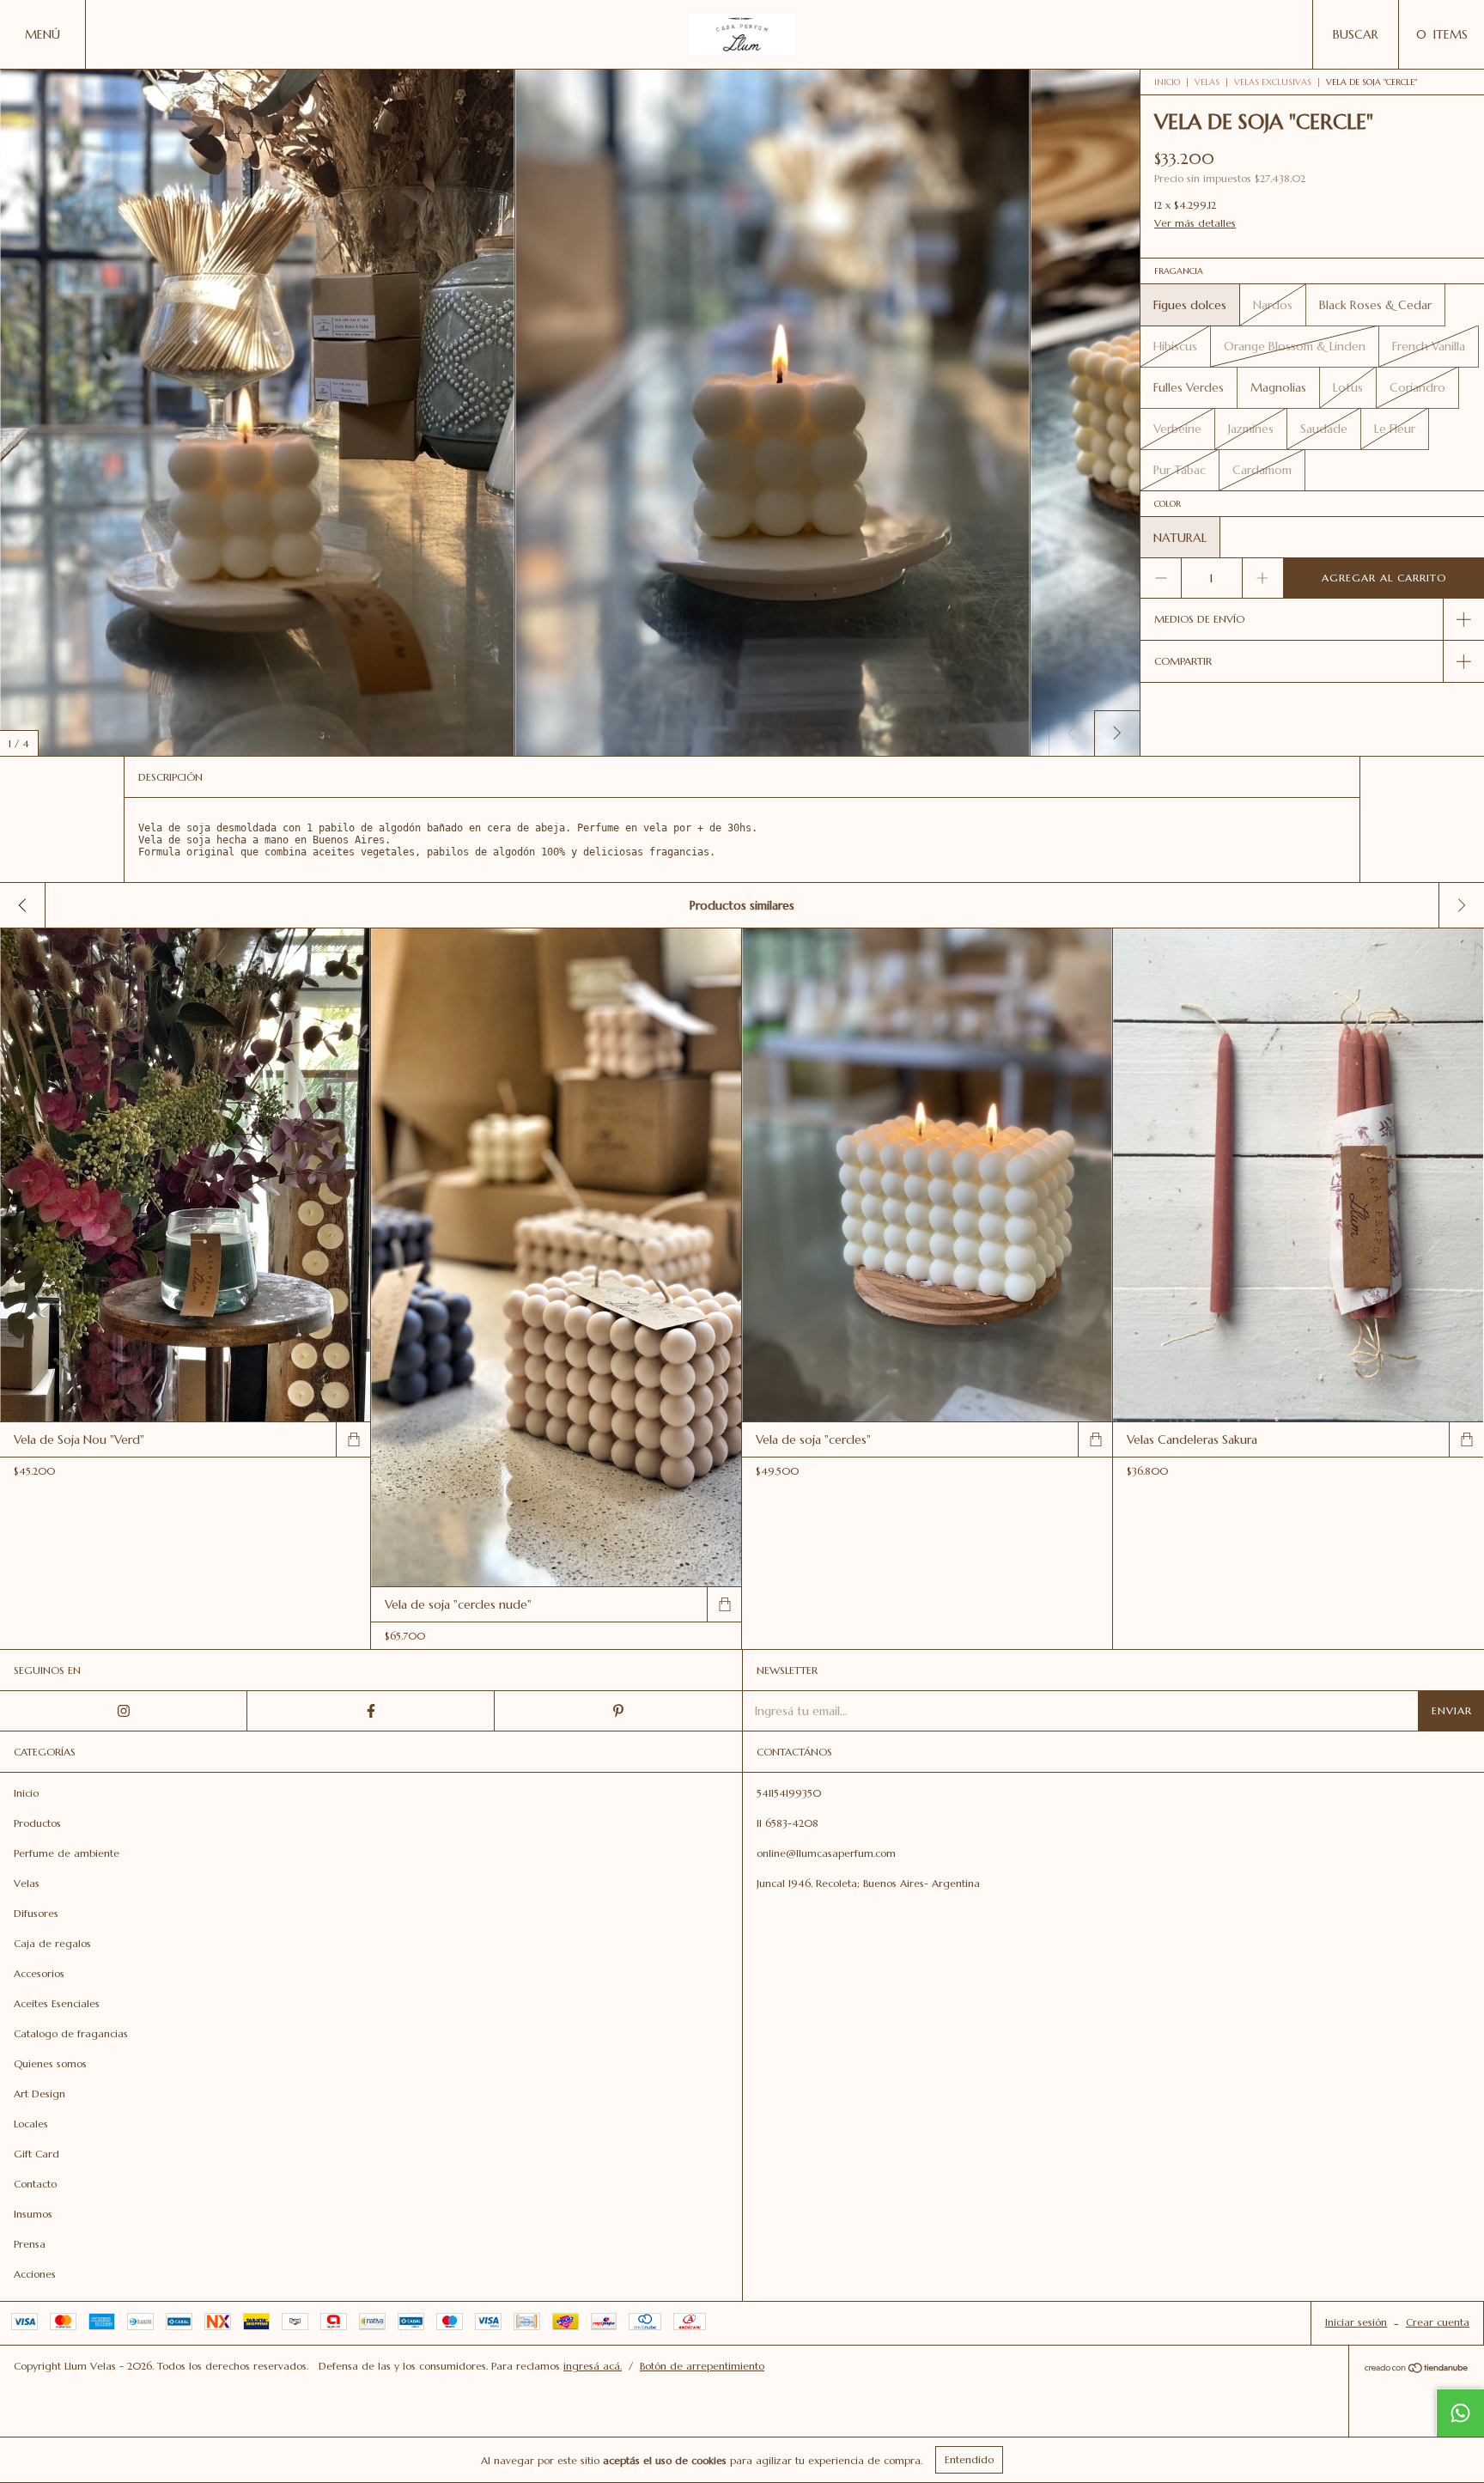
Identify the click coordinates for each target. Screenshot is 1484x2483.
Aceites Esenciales (57, 2003)
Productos (37, 1823)
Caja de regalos (52, 1943)
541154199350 (789, 1793)
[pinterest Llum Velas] (618, 1711)
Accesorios (39, 1973)
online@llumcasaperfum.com (826, 1853)
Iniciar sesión (1356, 2322)
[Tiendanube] (1417, 2370)
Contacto (35, 2184)
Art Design (40, 2094)
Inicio (1167, 82)
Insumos (33, 2214)
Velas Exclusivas (1273, 82)
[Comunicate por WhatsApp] (1460, 2413)
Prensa (30, 2244)
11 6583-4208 (788, 1823)
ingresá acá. (593, 2366)
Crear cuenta (1438, 2322)
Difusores (36, 1913)
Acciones (35, 2274)
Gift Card (36, 2154)
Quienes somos (50, 2063)
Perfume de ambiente (67, 1853)
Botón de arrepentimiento (702, 2366)
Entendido (969, 2459)
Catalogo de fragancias (71, 2033)
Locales (31, 2124)
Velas (1207, 82)
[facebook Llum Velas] (371, 1711)
